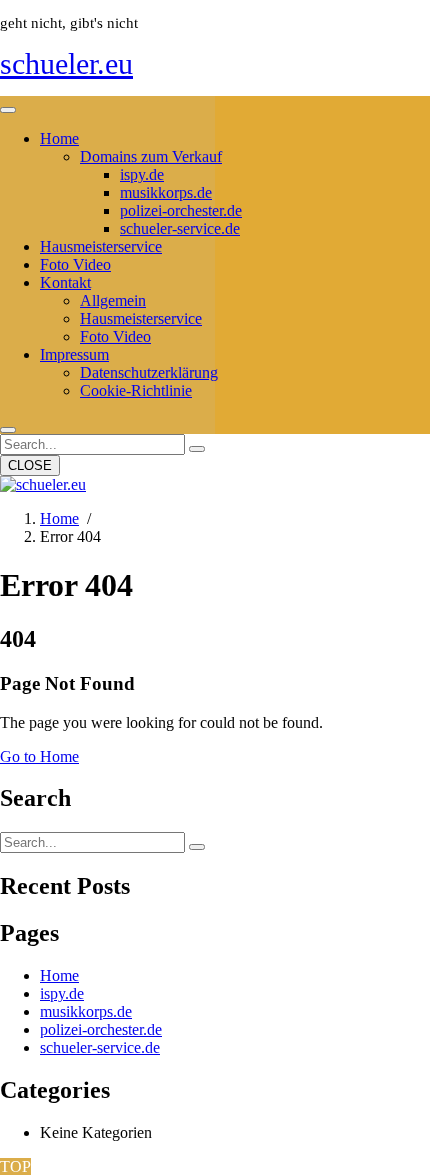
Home (59, 138)
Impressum (74, 354)
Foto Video (75, 264)
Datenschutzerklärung (149, 372)
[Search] (197, 449)
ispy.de (142, 174)
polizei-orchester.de (181, 210)
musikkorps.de (166, 192)
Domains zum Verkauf (151, 156)
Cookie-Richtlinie (136, 390)
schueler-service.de (180, 228)
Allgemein (113, 300)
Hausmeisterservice (101, 246)
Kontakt (65, 282)
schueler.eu (66, 63)
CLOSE (30, 465)
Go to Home (39, 756)
